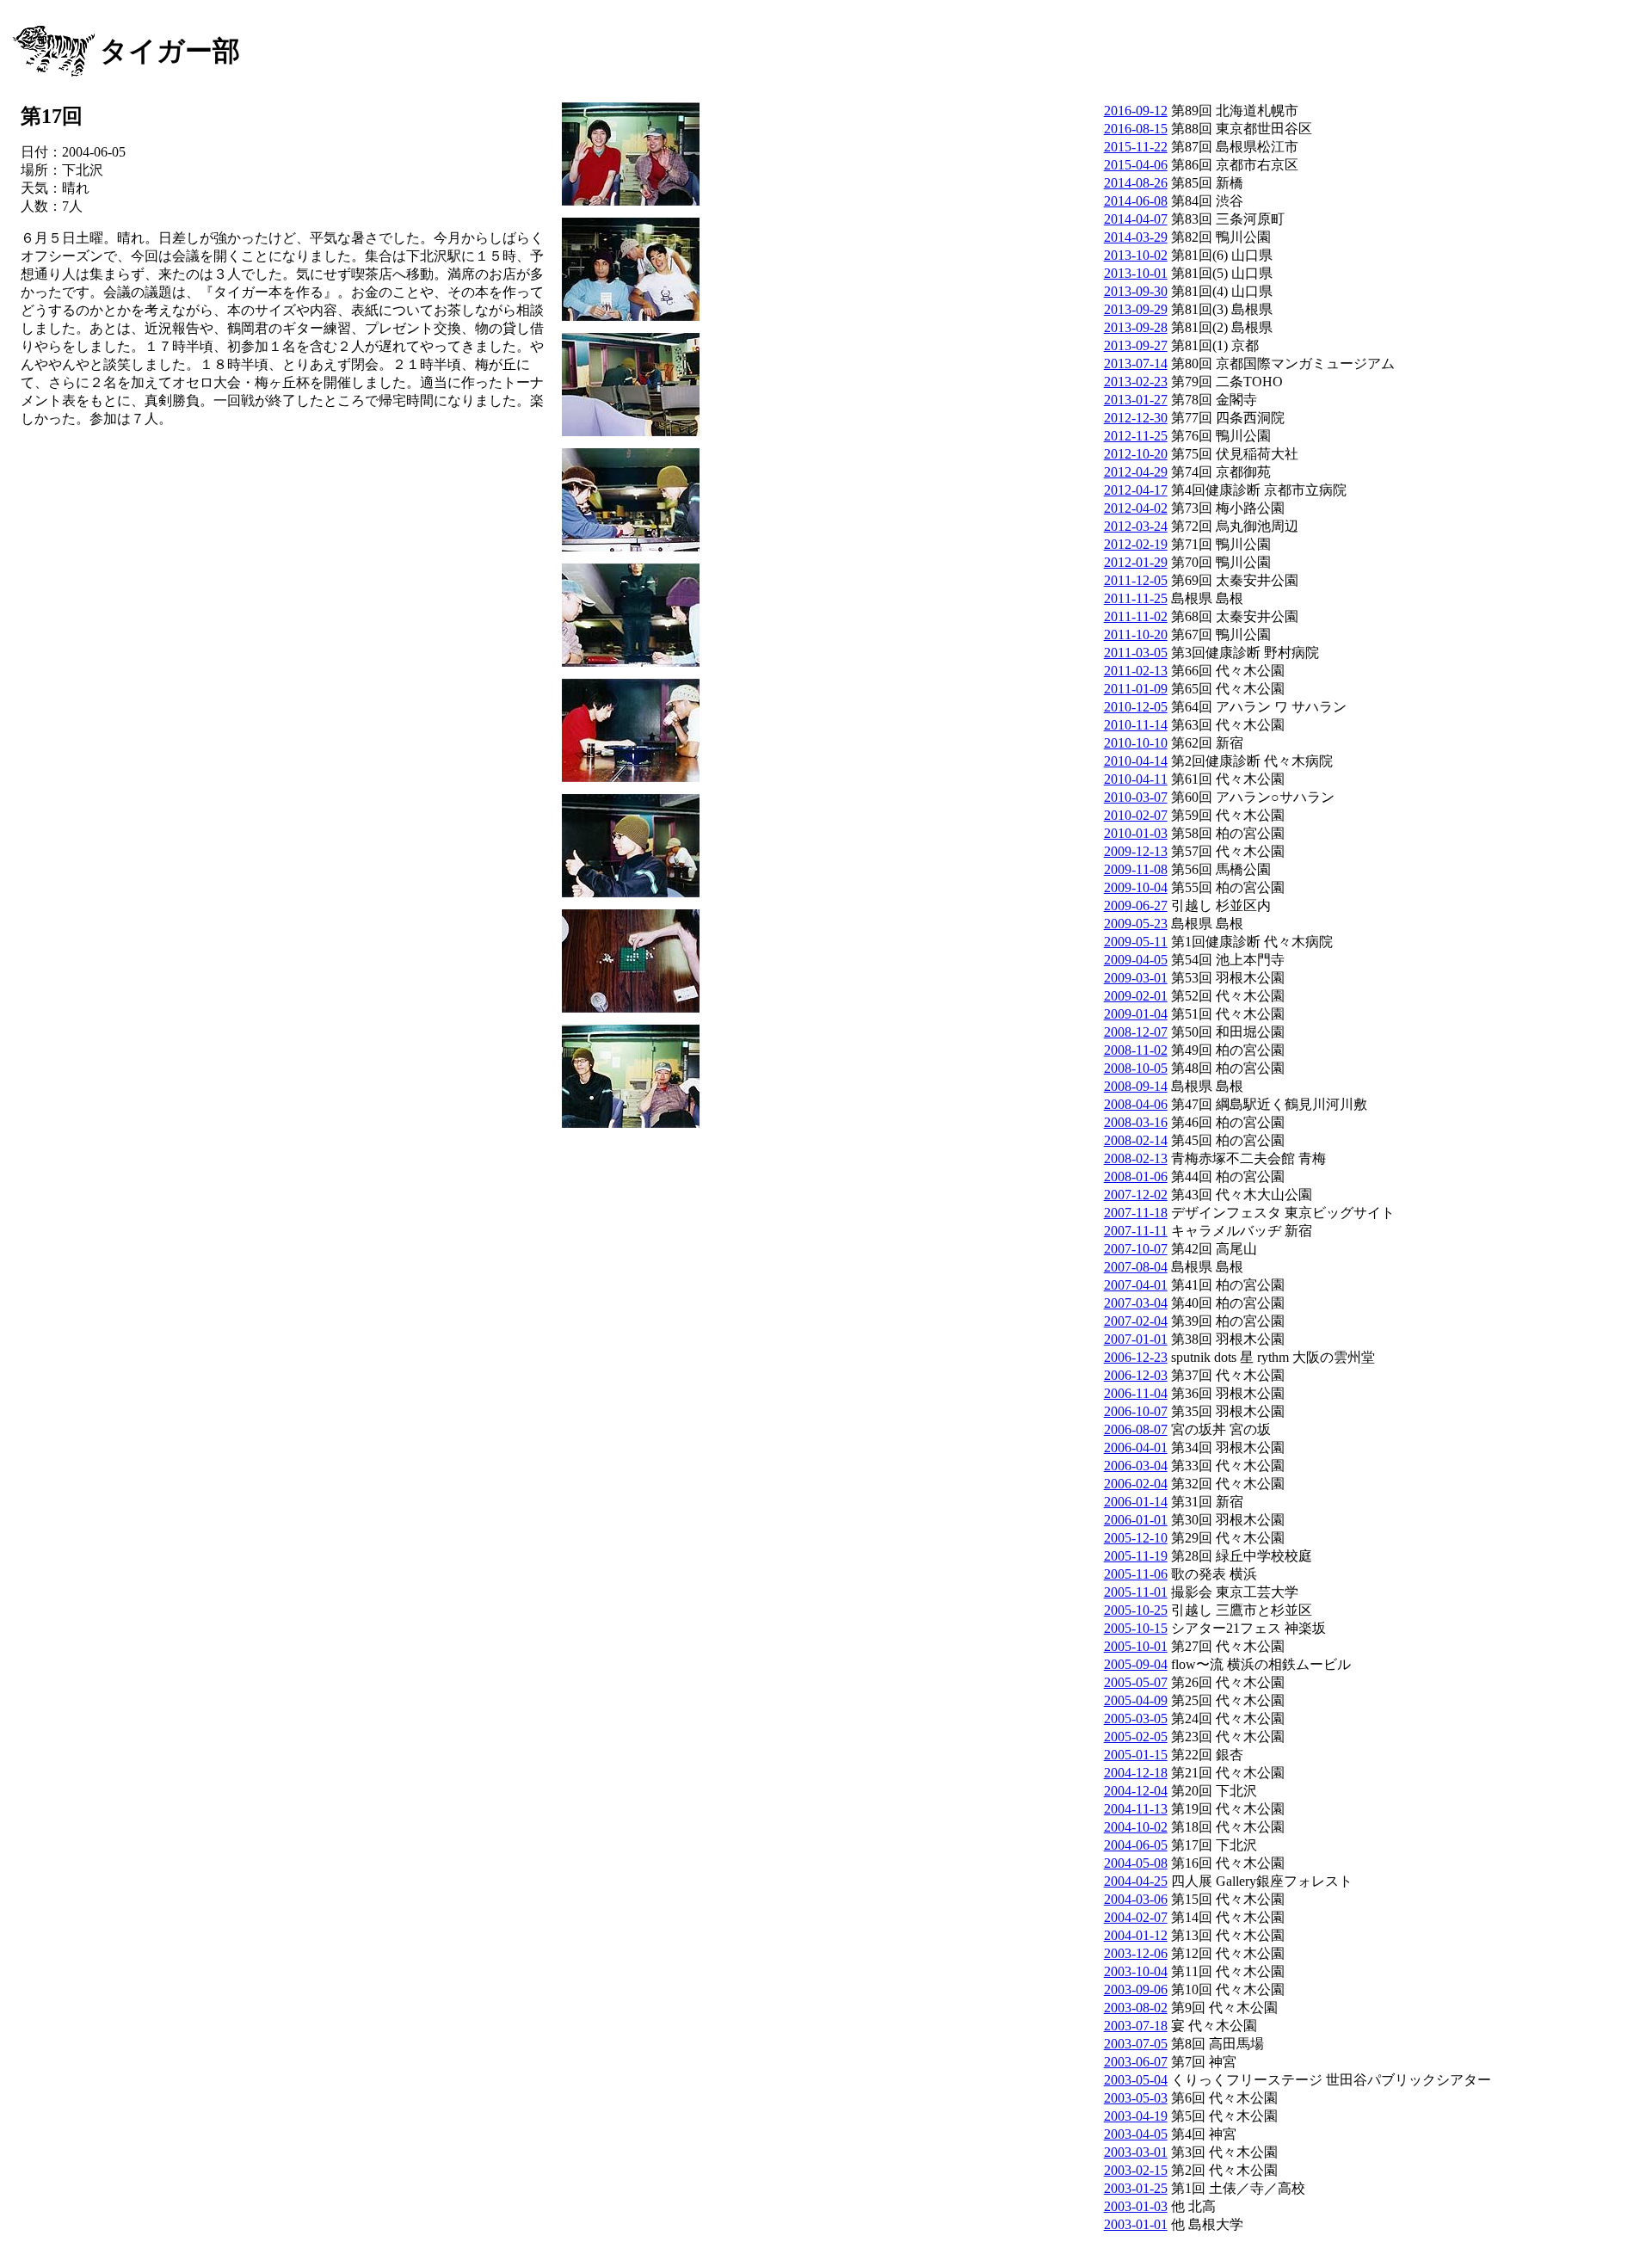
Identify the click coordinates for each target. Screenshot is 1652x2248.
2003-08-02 (1136, 2008)
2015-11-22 (1136, 147)
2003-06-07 (1136, 2062)
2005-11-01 (1136, 1592)
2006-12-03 (1136, 1375)
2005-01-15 (1136, 1755)
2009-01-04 (1136, 1014)
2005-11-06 (1136, 1574)
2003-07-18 (1136, 2026)
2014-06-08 (1136, 201)
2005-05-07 (1136, 1682)
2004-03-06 (1136, 1899)
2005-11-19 (1136, 1556)
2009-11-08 (1136, 869)
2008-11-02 (1136, 1050)
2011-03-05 (1136, 653)
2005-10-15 (1136, 1628)
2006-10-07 (1136, 1411)
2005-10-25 (1136, 1610)
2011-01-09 (1136, 689)
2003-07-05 (1136, 2044)
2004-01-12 (1136, 1935)
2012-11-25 (1136, 436)
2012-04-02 (1136, 508)
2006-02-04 (1136, 1484)
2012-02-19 (1136, 544)
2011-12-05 (1136, 580)
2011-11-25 (1136, 598)
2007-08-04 (1136, 1267)
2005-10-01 (1136, 1646)
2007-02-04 (1136, 1321)
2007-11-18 (1136, 1213)
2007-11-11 (1136, 1231)
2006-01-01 (1136, 1520)
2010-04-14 (1136, 761)
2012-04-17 (1136, 490)
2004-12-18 (1136, 1773)
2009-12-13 (1136, 851)
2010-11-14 (1136, 725)
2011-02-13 (1136, 671)
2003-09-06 (1136, 1989)
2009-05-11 (1136, 942)
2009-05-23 (1136, 924)
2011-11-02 (1136, 616)
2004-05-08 (1136, 1863)
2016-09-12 (1136, 111)
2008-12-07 (1136, 1032)
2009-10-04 (1136, 887)
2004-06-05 (1136, 1845)
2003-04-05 (1136, 2134)
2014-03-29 (1136, 237)
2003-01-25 (1136, 2188)
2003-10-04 (1136, 1971)
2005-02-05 (1136, 1737)
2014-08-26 (1136, 183)
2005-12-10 (1136, 1538)
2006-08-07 (1136, 1429)
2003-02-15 (1136, 2170)
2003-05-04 (1136, 2080)
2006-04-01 (1136, 1447)
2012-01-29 (1136, 562)
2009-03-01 (1136, 978)
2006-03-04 (1136, 1466)
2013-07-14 (1136, 363)
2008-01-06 (1136, 1176)
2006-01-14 (1136, 1502)
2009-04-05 (1136, 960)
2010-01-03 (1136, 833)
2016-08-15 (1136, 129)
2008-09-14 (1136, 1086)
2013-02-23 (1136, 382)
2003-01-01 (1136, 2224)
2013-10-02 (1136, 255)
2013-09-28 (1136, 327)
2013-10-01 (1136, 273)
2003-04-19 (1136, 2116)
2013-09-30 (1136, 291)
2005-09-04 (1136, 1664)
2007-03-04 (1136, 1303)
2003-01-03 (1136, 2206)
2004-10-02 (1136, 1827)
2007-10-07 (1136, 1249)
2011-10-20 (1136, 634)
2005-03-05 (1136, 1718)
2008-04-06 (1136, 1104)
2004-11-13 (1136, 1809)
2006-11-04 (1136, 1393)
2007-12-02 (1136, 1195)
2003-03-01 (1136, 2152)
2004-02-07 (1136, 1917)
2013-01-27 (1136, 400)
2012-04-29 (1136, 472)
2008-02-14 (1136, 1140)
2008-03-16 (1136, 1122)
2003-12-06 (1136, 1953)
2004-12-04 (1136, 1791)
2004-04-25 (1136, 1881)
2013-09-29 (1136, 309)
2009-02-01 (1136, 996)
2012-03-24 (1136, 526)
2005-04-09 (1136, 1700)
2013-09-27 (1136, 345)
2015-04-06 (1136, 165)
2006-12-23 (1136, 1357)
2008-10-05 (1136, 1068)
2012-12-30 (1136, 418)
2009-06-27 (1136, 905)
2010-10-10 (1136, 743)
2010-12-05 (1136, 707)
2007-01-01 (1136, 1339)
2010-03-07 (1136, 797)
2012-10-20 (1136, 454)
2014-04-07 (1136, 219)
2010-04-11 (1136, 779)
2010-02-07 (1136, 815)
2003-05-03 (1136, 2098)
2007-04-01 (1136, 1285)
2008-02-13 (1136, 1158)
